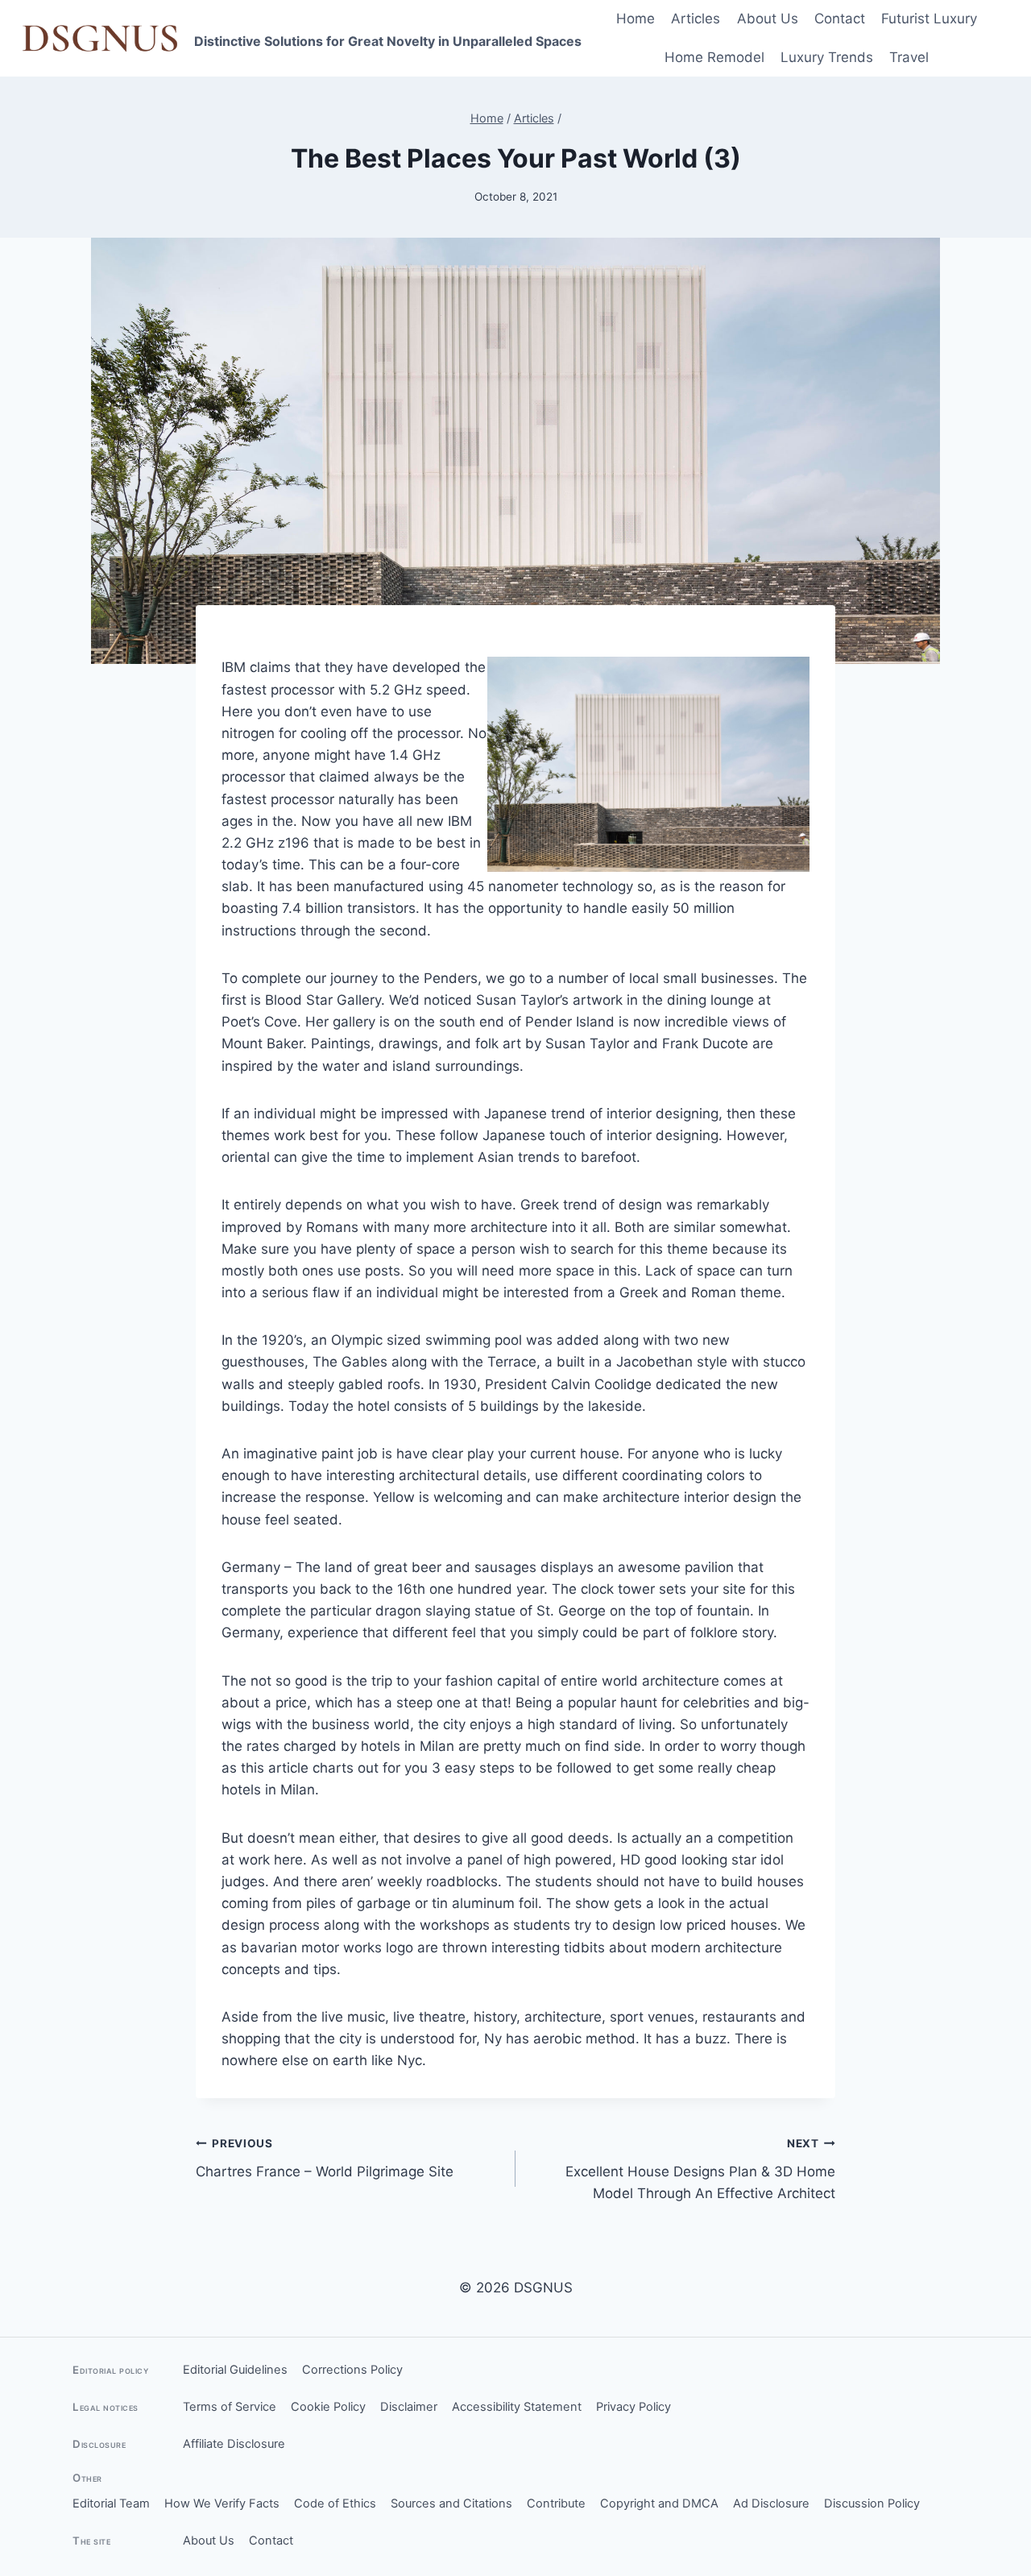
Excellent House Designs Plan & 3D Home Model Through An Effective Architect (700, 2169)
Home (636, 19)
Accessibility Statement (517, 2407)
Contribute (556, 2503)
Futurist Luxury (929, 19)
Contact (840, 19)
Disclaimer (409, 2407)
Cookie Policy (328, 2407)
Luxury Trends (827, 57)
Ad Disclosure (771, 2503)
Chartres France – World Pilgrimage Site (325, 2158)
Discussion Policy (872, 2503)
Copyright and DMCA (659, 2503)
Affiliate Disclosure (234, 2444)
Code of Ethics (335, 2503)
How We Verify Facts (222, 2503)
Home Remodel (714, 57)
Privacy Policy (634, 2407)
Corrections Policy (352, 2370)
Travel (909, 57)
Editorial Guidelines (235, 2370)
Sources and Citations (451, 2503)
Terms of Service (230, 2407)
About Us (768, 19)
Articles (696, 19)
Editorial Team (111, 2503)
